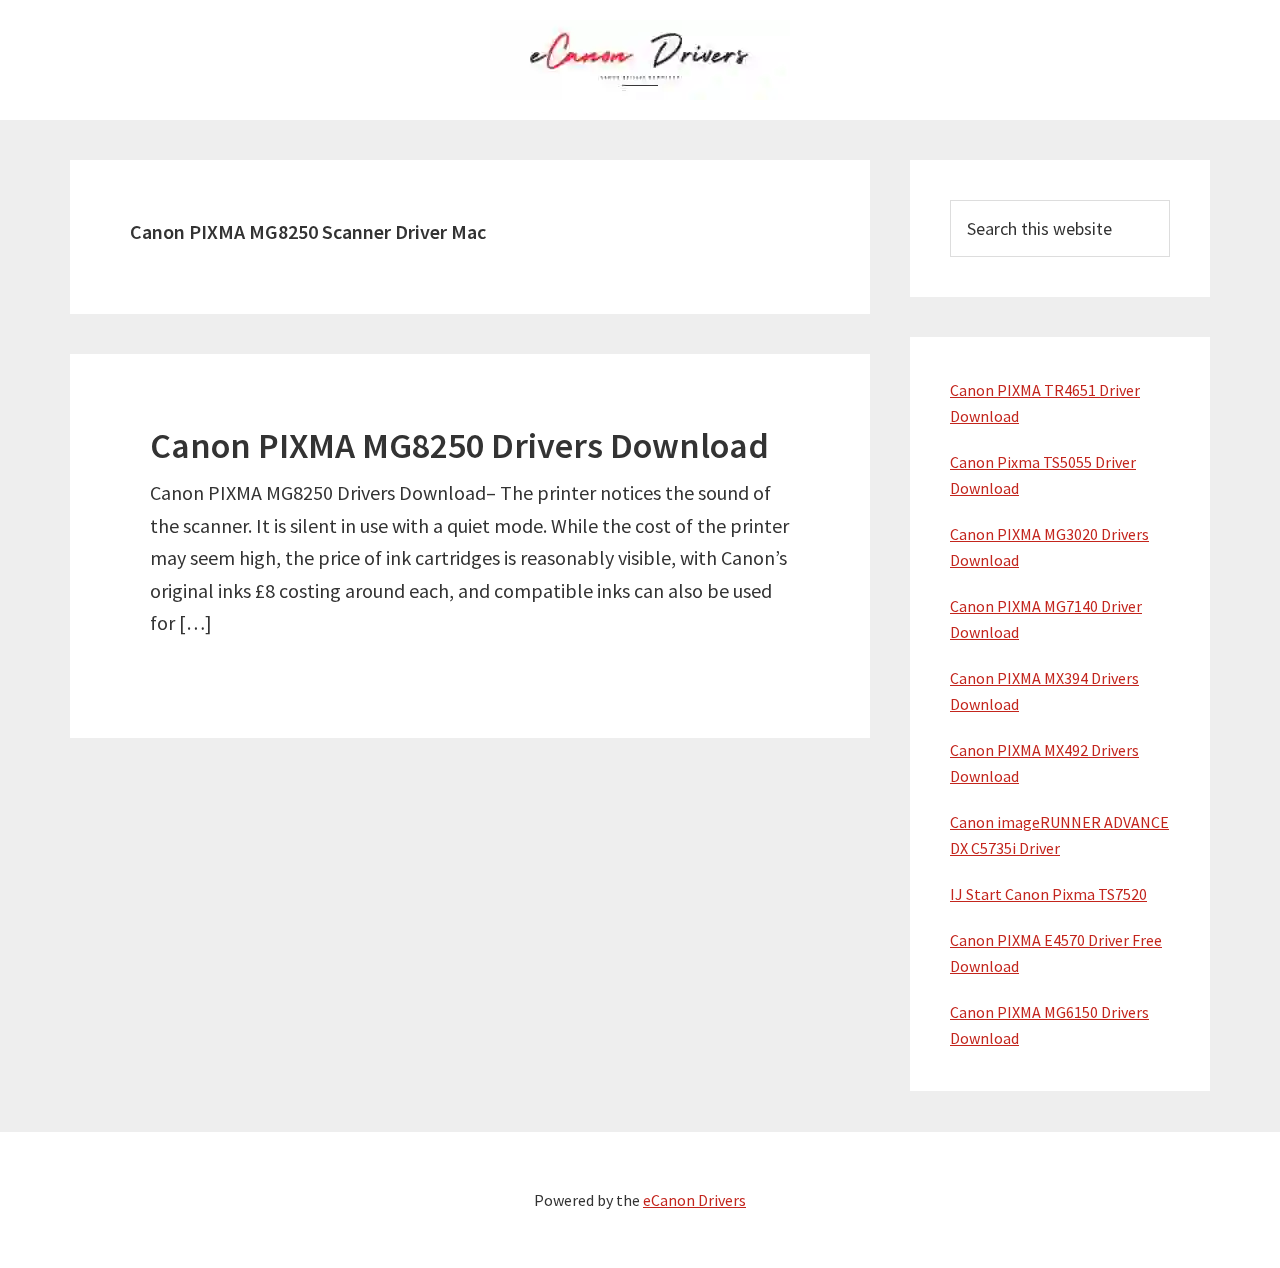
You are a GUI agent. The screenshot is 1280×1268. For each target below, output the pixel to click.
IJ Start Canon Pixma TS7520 (1048, 894)
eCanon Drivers (694, 1200)
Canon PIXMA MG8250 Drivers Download (459, 445)
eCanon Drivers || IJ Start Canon (640, 60)
